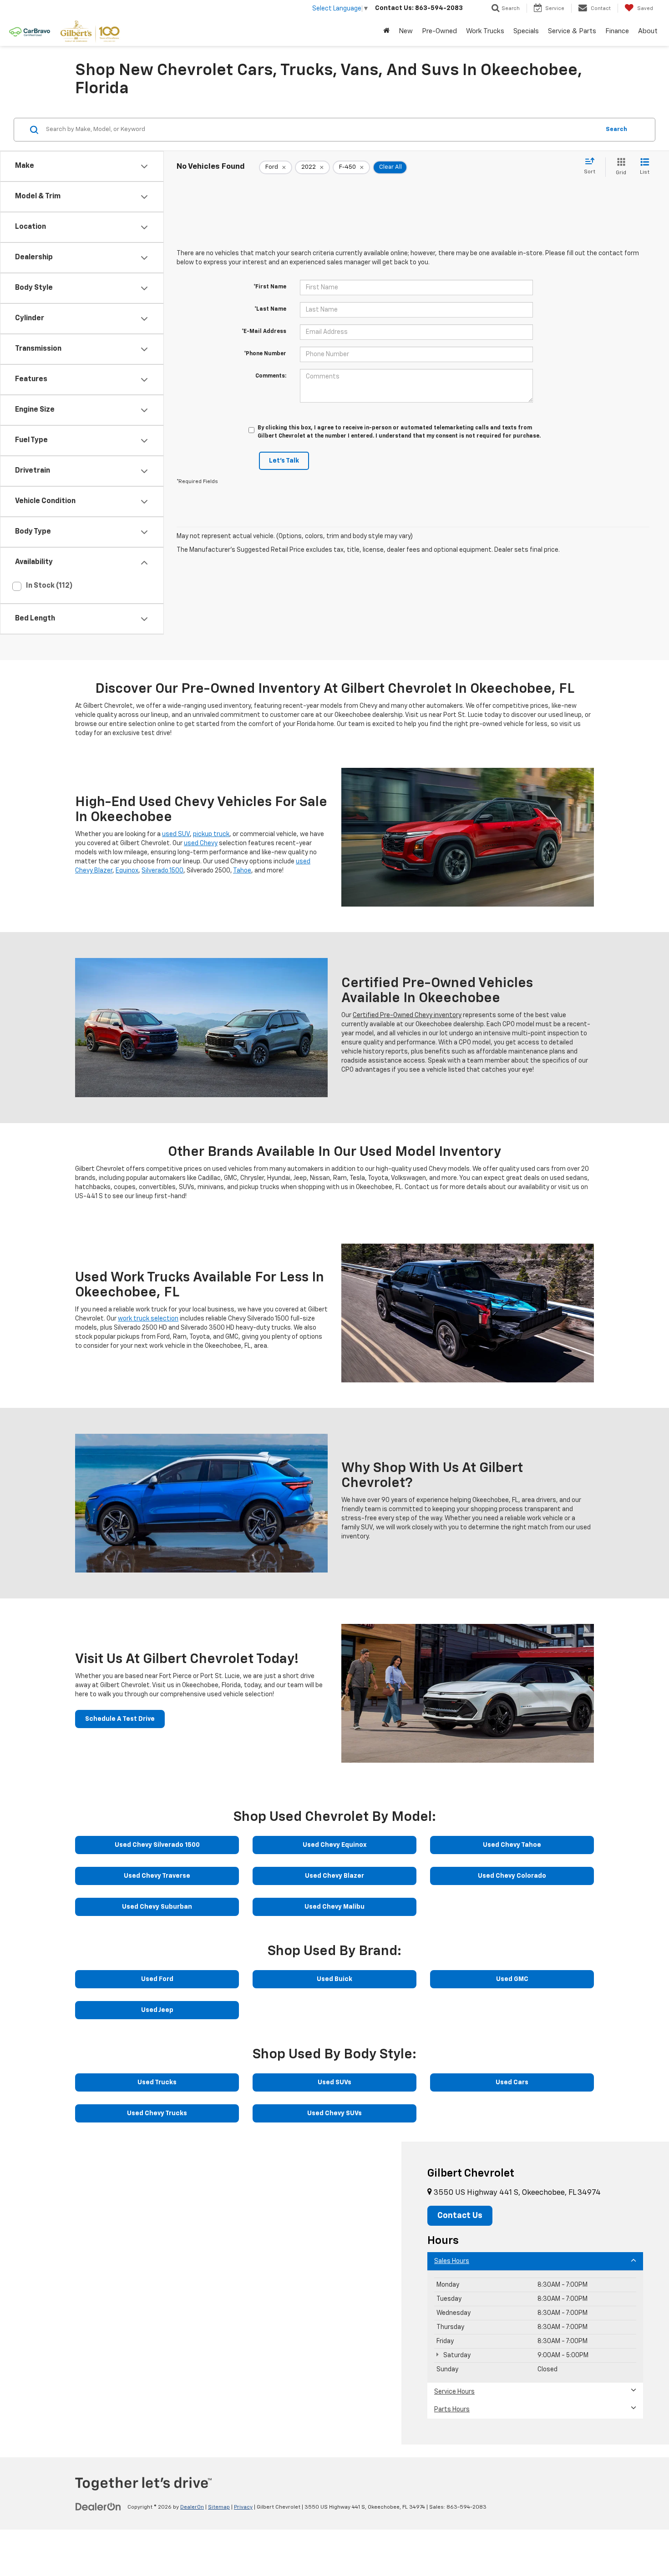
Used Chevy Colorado (512, 1876)
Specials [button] (526, 31)
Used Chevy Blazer (334, 1876)
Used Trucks (157, 2082)
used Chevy (201, 843)
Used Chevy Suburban (157, 1907)
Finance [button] (617, 31)
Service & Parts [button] (572, 31)
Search (616, 129)
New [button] (406, 31)
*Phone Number (265, 354)
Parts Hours (452, 2410)
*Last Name (270, 309)
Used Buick (334, 1979)
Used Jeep (157, 2010)
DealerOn (192, 2507)
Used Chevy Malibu (334, 1907)
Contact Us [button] (460, 2216)
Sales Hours (452, 2261)
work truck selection (148, 1319)
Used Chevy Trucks (157, 2113)
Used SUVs (334, 2082)
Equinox (127, 871)
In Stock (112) (49, 586)
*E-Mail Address (264, 332)
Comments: (271, 376)
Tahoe (242, 871)
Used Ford (157, 1979)
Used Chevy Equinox (334, 1845)
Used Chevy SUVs (334, 2113)
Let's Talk (284, 461)
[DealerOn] (98, 2507)
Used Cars (512, 2082)
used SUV (176, 834)
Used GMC (512, 1979)
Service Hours (454, 2392)
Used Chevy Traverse (157, 1876)
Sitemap (219, 2507)
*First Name (270, 287)
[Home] (386, 31)
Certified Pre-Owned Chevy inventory (407, 1015)
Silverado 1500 (162, 871)
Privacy (243, 2507)
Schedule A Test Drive (120, 1719)
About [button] (648, 31)
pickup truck (211, 834)
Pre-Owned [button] (439, 31)
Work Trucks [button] (485, 31)
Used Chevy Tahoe (512, 1845)
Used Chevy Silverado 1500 (157, 1845)
